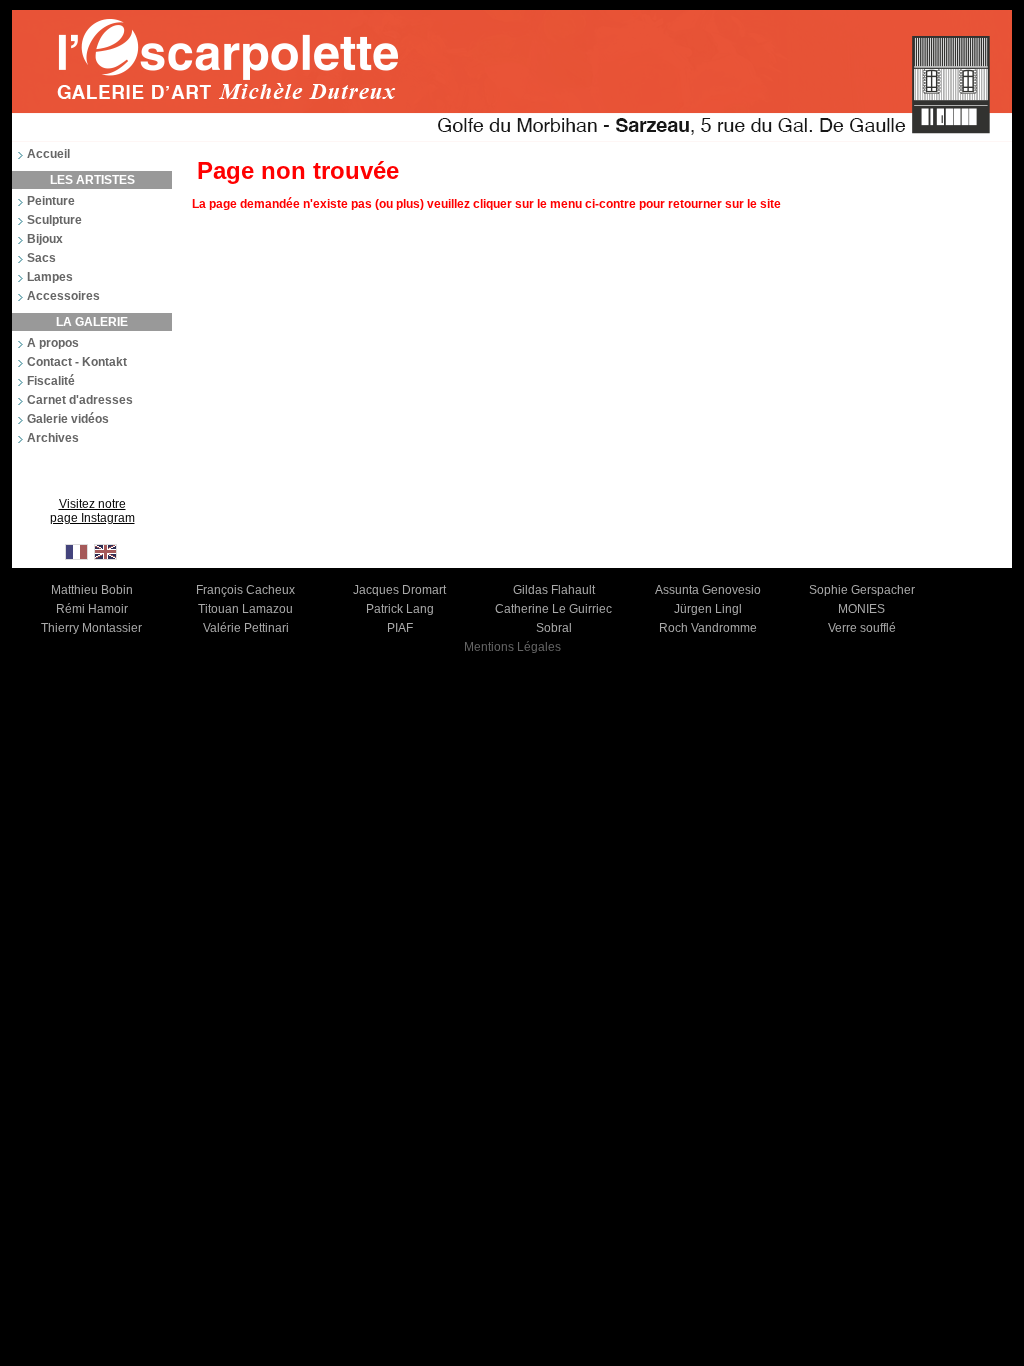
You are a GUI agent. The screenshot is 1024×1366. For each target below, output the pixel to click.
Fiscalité (51, 381)
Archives (53, 438)
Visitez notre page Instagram (92, 511)
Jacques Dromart (399, 590)
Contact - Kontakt (77, 362)
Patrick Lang (400, 609)
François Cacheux (245, 590)
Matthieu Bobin (92, 590)
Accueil (48, 154)
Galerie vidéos (68, 419)
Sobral (554, 628)
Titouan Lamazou (245, 609)
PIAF (400, 628)
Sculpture (54, 220)
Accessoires (63, 296)
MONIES (861, 609)
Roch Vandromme (708, 628)
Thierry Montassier (91, 628)
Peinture (51, 201)
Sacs (41, 258)
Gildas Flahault (554, 590)
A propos (53, 343)
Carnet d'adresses (80, 400)
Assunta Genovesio (708, 590)
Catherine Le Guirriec (553, 609)
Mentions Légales (512, 647)
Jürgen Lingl (708, 609)
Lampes (50, 277)
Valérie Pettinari (246, 628)
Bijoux (45, 239)
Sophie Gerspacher (862, 590)
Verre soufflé (862, 628)
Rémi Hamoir (92, 609)
